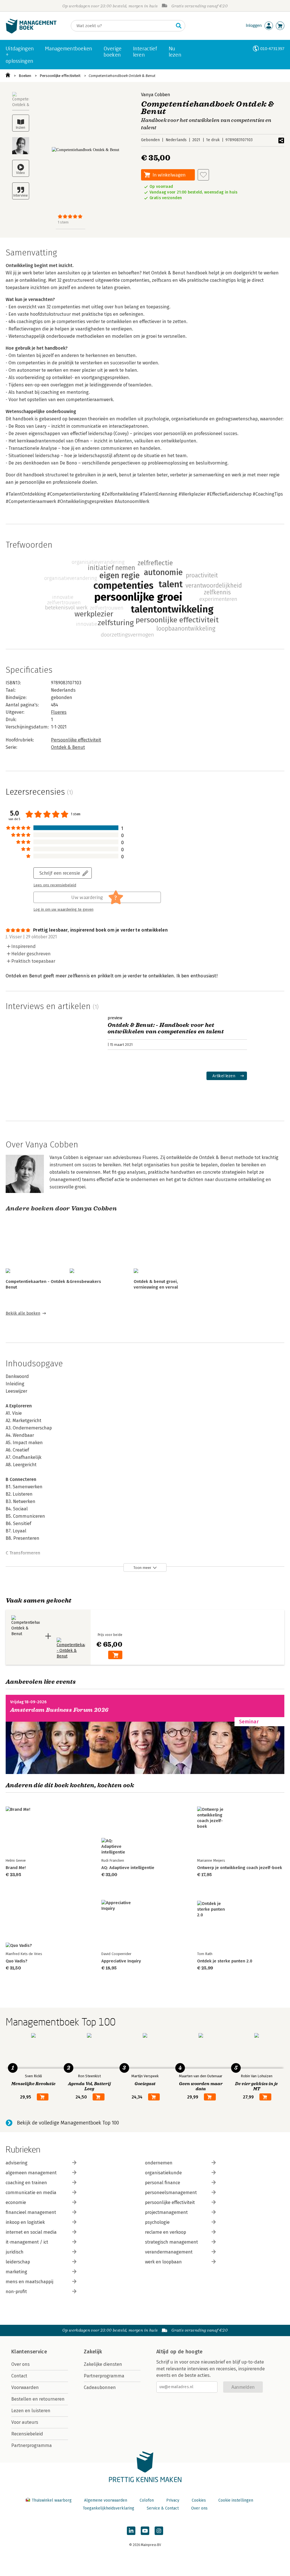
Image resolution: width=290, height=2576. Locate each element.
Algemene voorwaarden (106, 2500)
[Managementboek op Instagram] (159, 2531)
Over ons (21, 2364)
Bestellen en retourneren (38, 2399)
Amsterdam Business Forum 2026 (59, 1710)
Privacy (173, 2500)
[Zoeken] (179, 26)
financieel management (31, 2212)
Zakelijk (93, 2352)
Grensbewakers (85, 1281)
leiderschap (18, 2262)
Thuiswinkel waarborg (52, 2500)
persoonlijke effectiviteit (170, 2202)
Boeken (25, 76)
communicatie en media (31, 2193)
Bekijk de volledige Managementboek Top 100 (68, 2123)
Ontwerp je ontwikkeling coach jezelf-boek (240, 1868)
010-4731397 (272, 49)
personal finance (163, 2183)
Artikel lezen (224, 1076)
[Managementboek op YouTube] (145, 2531)
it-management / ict (27, 2242)
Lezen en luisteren (31, 2411)
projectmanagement (166, 2212)
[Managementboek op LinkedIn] (131, 2531)
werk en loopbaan (163, 2262)
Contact (19, 2376)
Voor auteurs (25, 2422)
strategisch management (171, 2242)
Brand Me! (16, 1868)
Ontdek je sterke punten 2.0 (225, 1961)
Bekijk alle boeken (23, 1313)
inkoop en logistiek (25, 2222)
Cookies (199, 2500)
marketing (16, 2272)
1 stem (63, 222)
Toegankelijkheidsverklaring (108, 2508)
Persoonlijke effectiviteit (60, 76)
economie (16, 2202)
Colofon (147, 2500)
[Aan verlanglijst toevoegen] (203, 175)
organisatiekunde (163, 2173)
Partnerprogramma (32, 2445)
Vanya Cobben (156, 95)
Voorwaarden (25, 2387)
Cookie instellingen (236, 2500)
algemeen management (31, 2173)
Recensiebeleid (27, 2434)
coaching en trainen (26, 2183)
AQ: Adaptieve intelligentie (128, 1868)
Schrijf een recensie (60, 873)
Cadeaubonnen (100, 2387)
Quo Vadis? (16, 1961)
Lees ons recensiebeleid (55, 885)
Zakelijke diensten (103, 2364)
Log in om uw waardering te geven (63, 909)
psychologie (157, 2222)
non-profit (16, 2292)
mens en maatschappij (29, 2282)
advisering (17, 2163)
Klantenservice (29, 2352)
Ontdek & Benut (68, 747)
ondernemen (159, 2163)
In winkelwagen (169, 175)
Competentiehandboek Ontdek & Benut (122, 76)
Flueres (59, 712)
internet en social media (31, 2232)
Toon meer (142, 1568)
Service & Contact (163, 2508)
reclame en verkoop (166, 2232)
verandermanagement (169, 2252)
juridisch (15, 2252)
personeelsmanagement (171, 2193)
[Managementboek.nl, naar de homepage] (31, 32)
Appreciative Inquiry (121, 1961)
